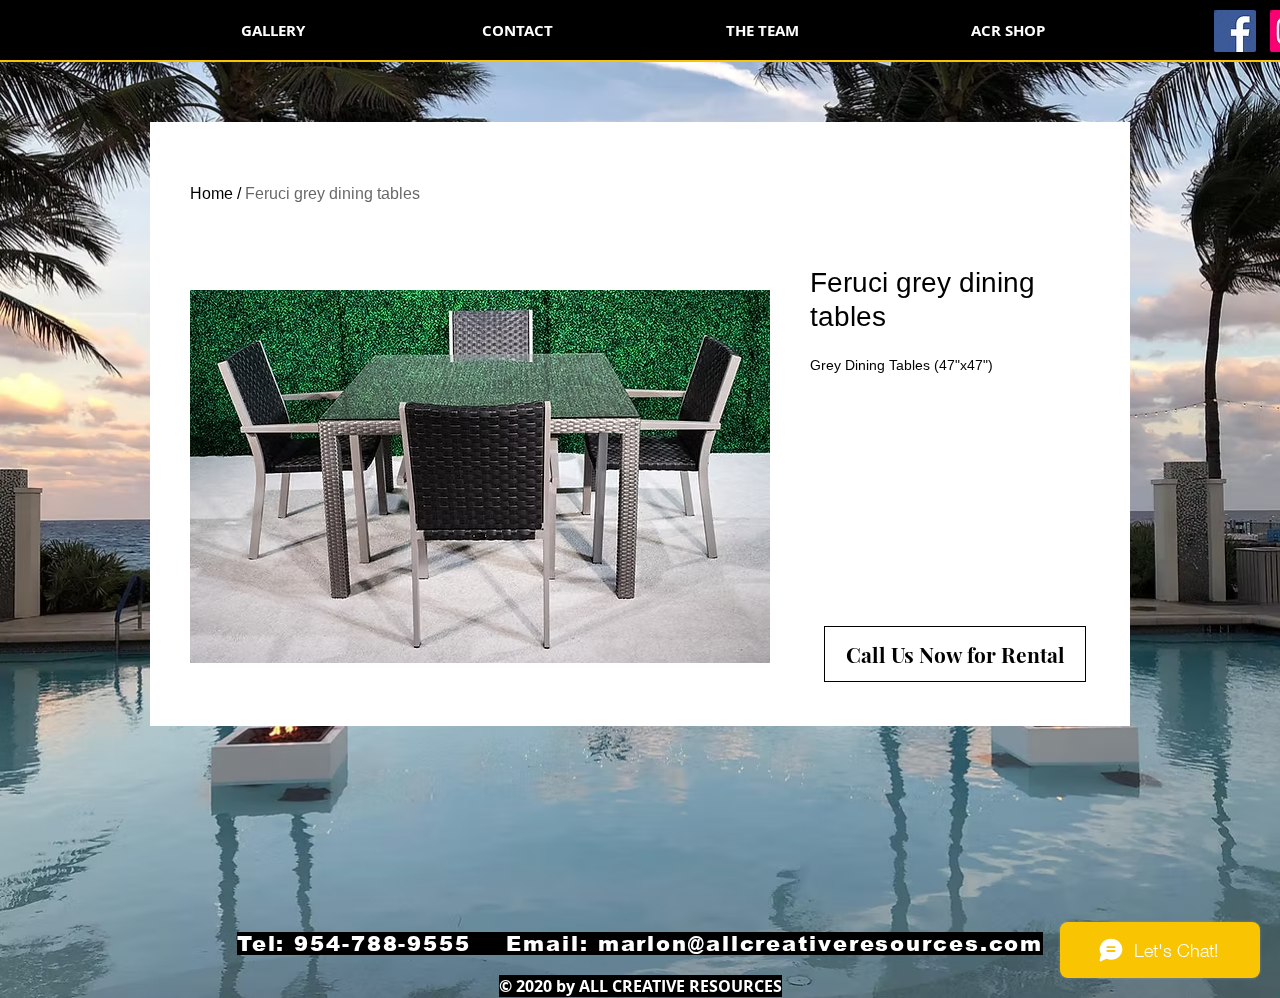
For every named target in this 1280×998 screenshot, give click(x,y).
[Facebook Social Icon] (1235, 31)
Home (211, 193)
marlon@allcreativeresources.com (821, 943)
